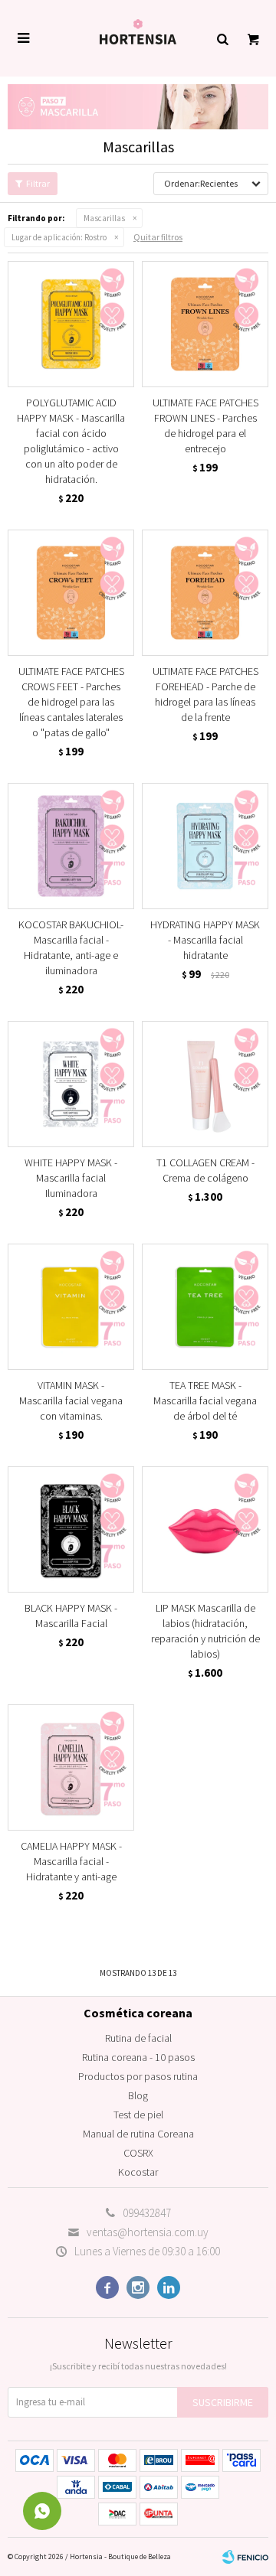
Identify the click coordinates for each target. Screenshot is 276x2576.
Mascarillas (104, 218)
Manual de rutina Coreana (138, 2134)
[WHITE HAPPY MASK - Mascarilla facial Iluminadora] (71, 1084)
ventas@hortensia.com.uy (148, 2232)
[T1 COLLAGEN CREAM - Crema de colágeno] (205, 1084)
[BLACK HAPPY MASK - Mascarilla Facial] (71, 1529)
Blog (138, 2095)
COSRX (138, 2153)
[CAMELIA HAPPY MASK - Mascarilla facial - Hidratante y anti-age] (71, 1767)
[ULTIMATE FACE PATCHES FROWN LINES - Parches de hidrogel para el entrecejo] (205, 324)
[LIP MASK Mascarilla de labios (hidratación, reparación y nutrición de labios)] (205, 1529)
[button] (222, 38)
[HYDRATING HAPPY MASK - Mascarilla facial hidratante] (205, 846)
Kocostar (138, 2172)
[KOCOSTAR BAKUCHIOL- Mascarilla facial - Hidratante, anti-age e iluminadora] (71, 846)
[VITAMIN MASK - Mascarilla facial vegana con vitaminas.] (71, 1307)
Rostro (59, 237)
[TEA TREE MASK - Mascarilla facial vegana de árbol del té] (205, 1307)
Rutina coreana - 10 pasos (138, 2057)
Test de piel (138, 2115)
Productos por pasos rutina (138, 2076)
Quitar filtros (158, 237)
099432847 (147, 2213)
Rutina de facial (138, 2038)
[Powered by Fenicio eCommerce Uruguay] (245, 2557)
